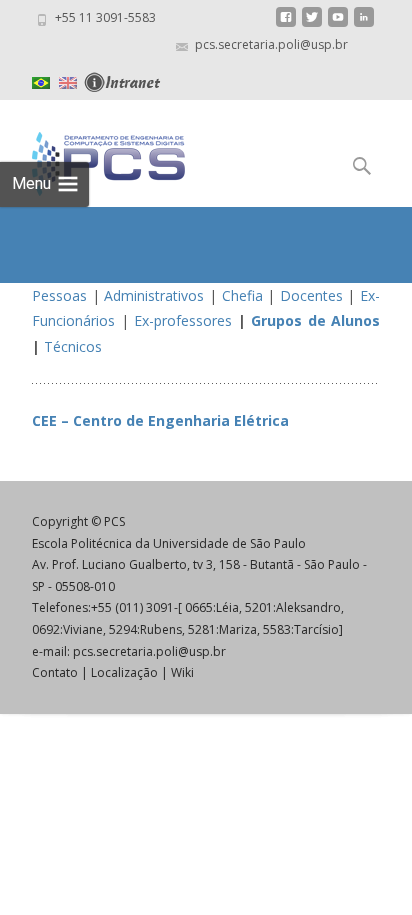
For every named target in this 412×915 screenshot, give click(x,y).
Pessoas (59, 295)
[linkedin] (364, 24)
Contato (55, 672)
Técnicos (73, 346)
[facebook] (286, 24)
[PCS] (92, 159)
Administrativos (154, 295)
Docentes (311, 295)
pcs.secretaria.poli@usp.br (149, 651)
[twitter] (312, 24)
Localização (124, 672)
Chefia (242, 295)
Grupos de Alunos (315, 320)
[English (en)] (68, 80)
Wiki (182, 672)
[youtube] (338, 24)
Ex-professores (183, 320)
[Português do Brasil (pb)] (41, 80)
